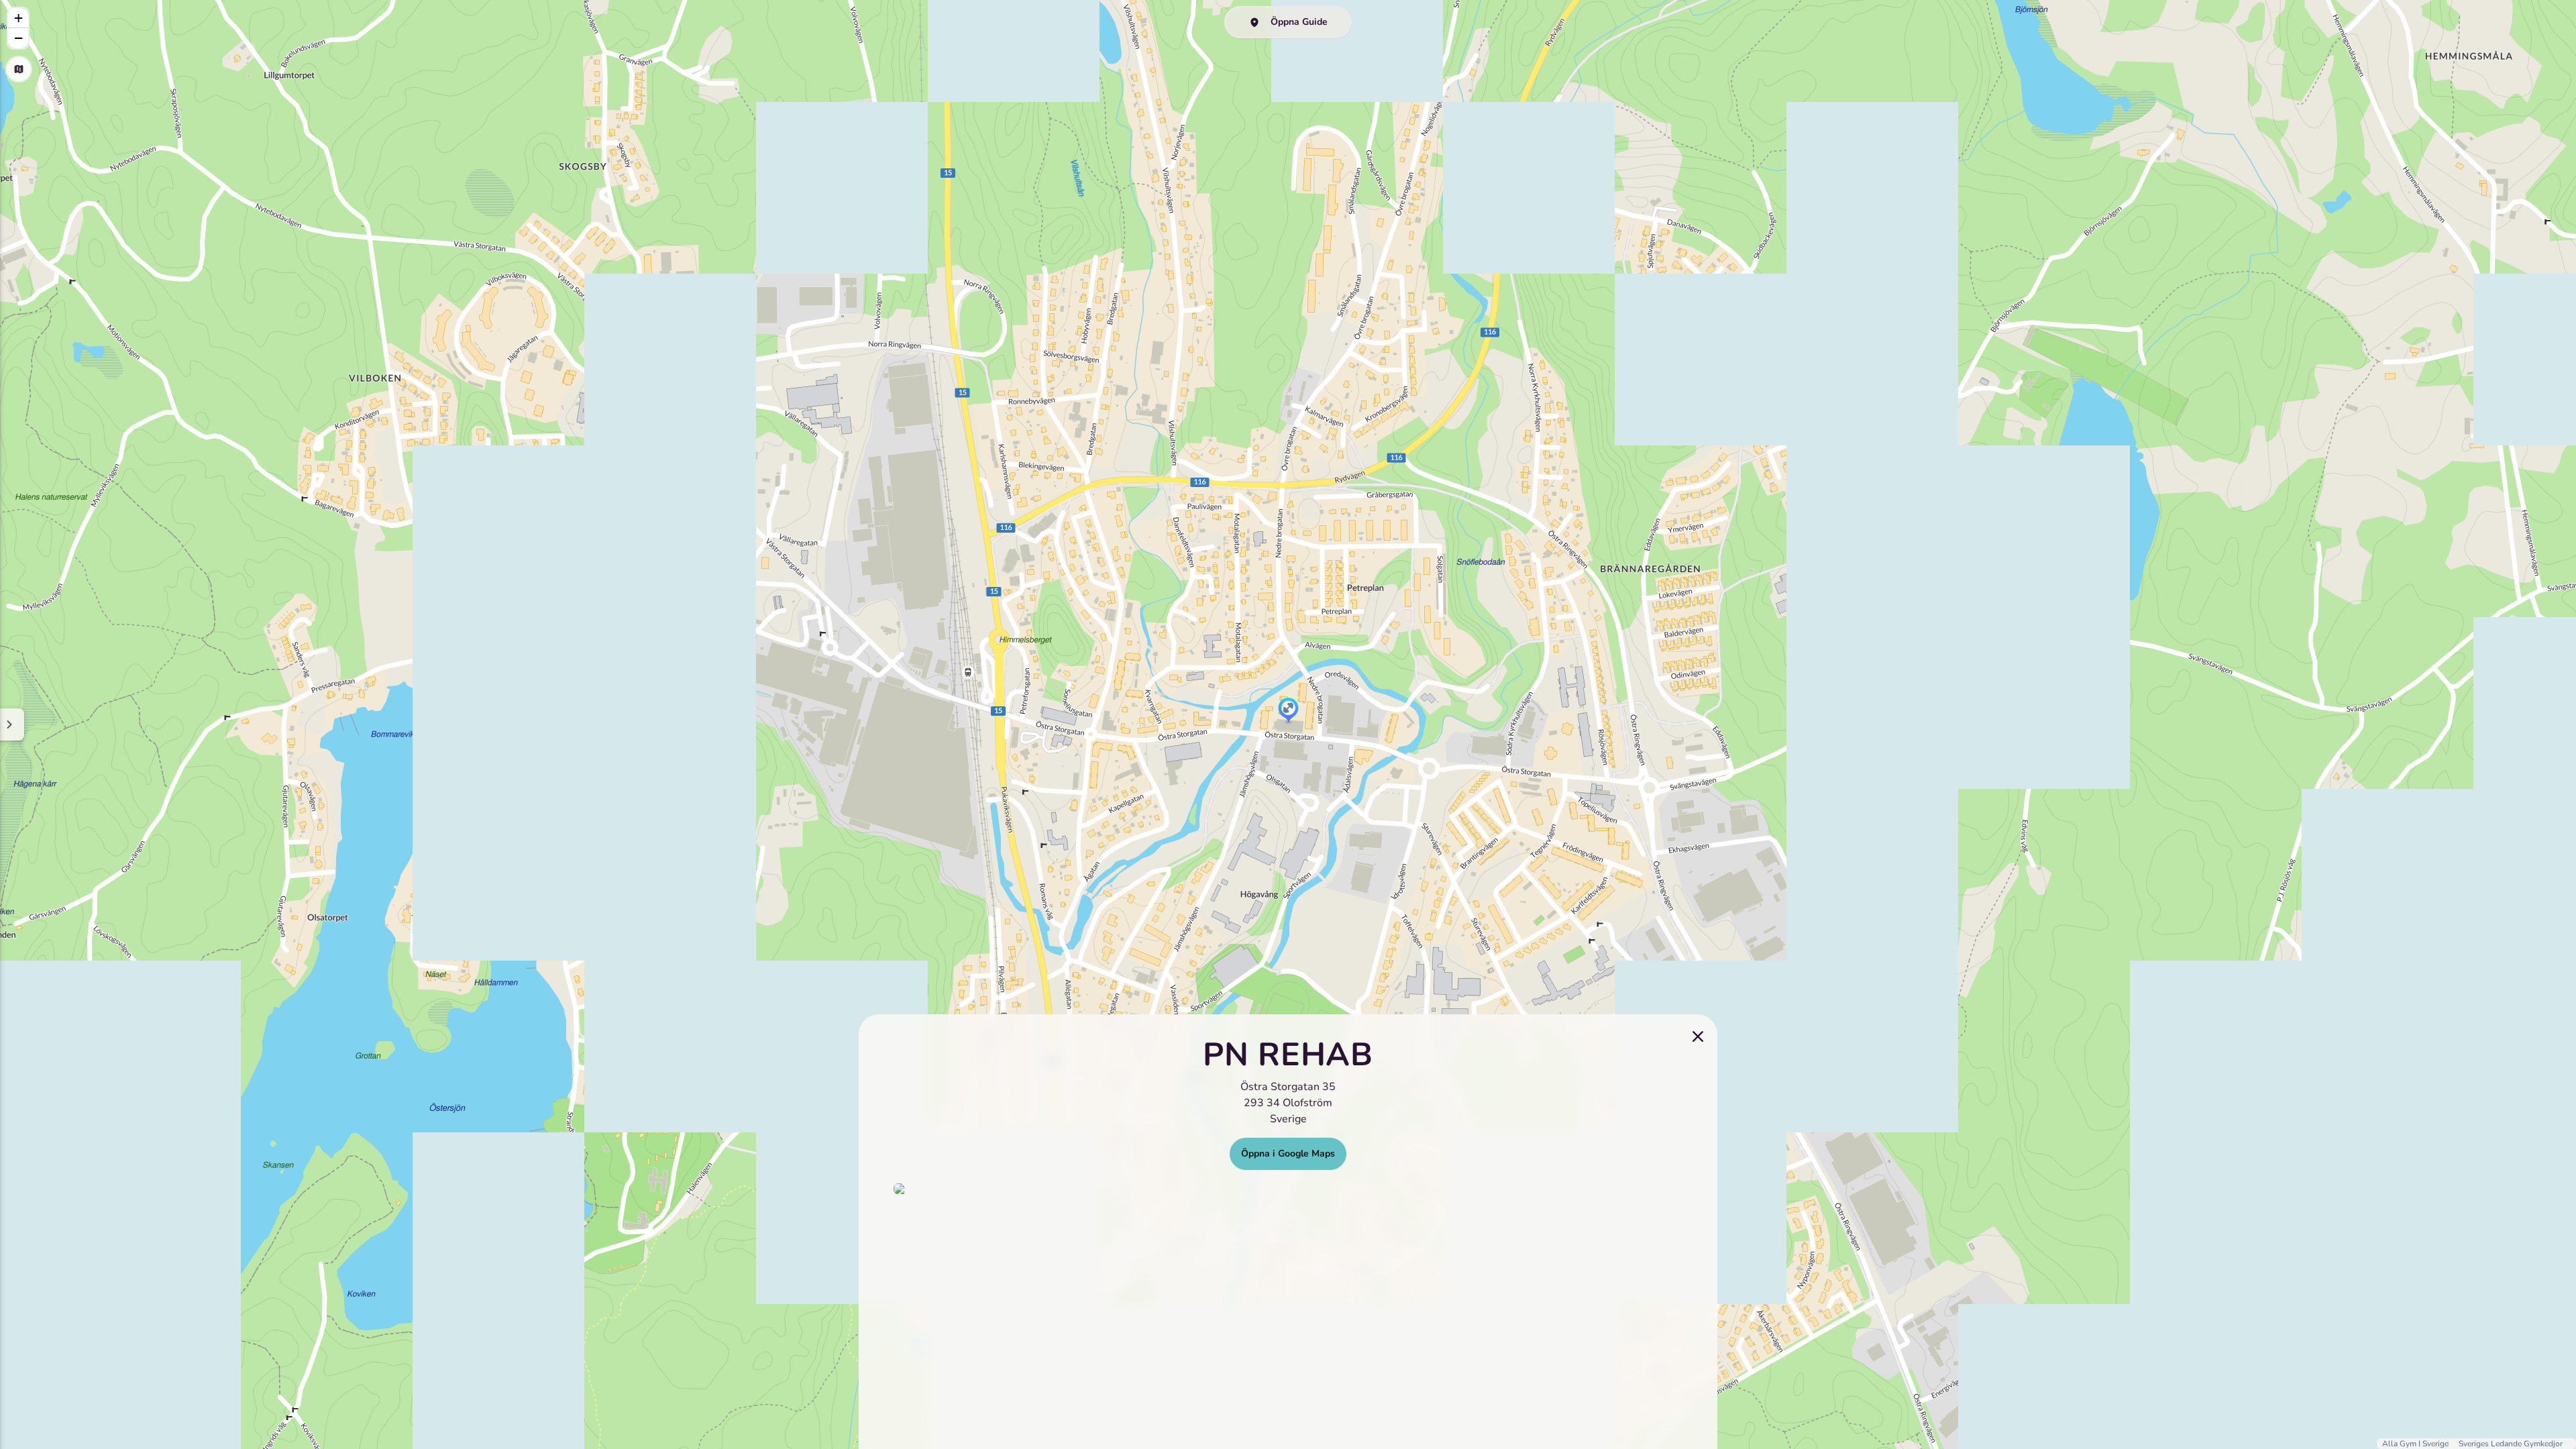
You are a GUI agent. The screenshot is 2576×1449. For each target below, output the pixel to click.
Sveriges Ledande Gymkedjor (2511, 1444)
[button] (1288, 711)
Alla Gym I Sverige (2416, 1444)
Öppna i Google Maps (1288, 1153)
